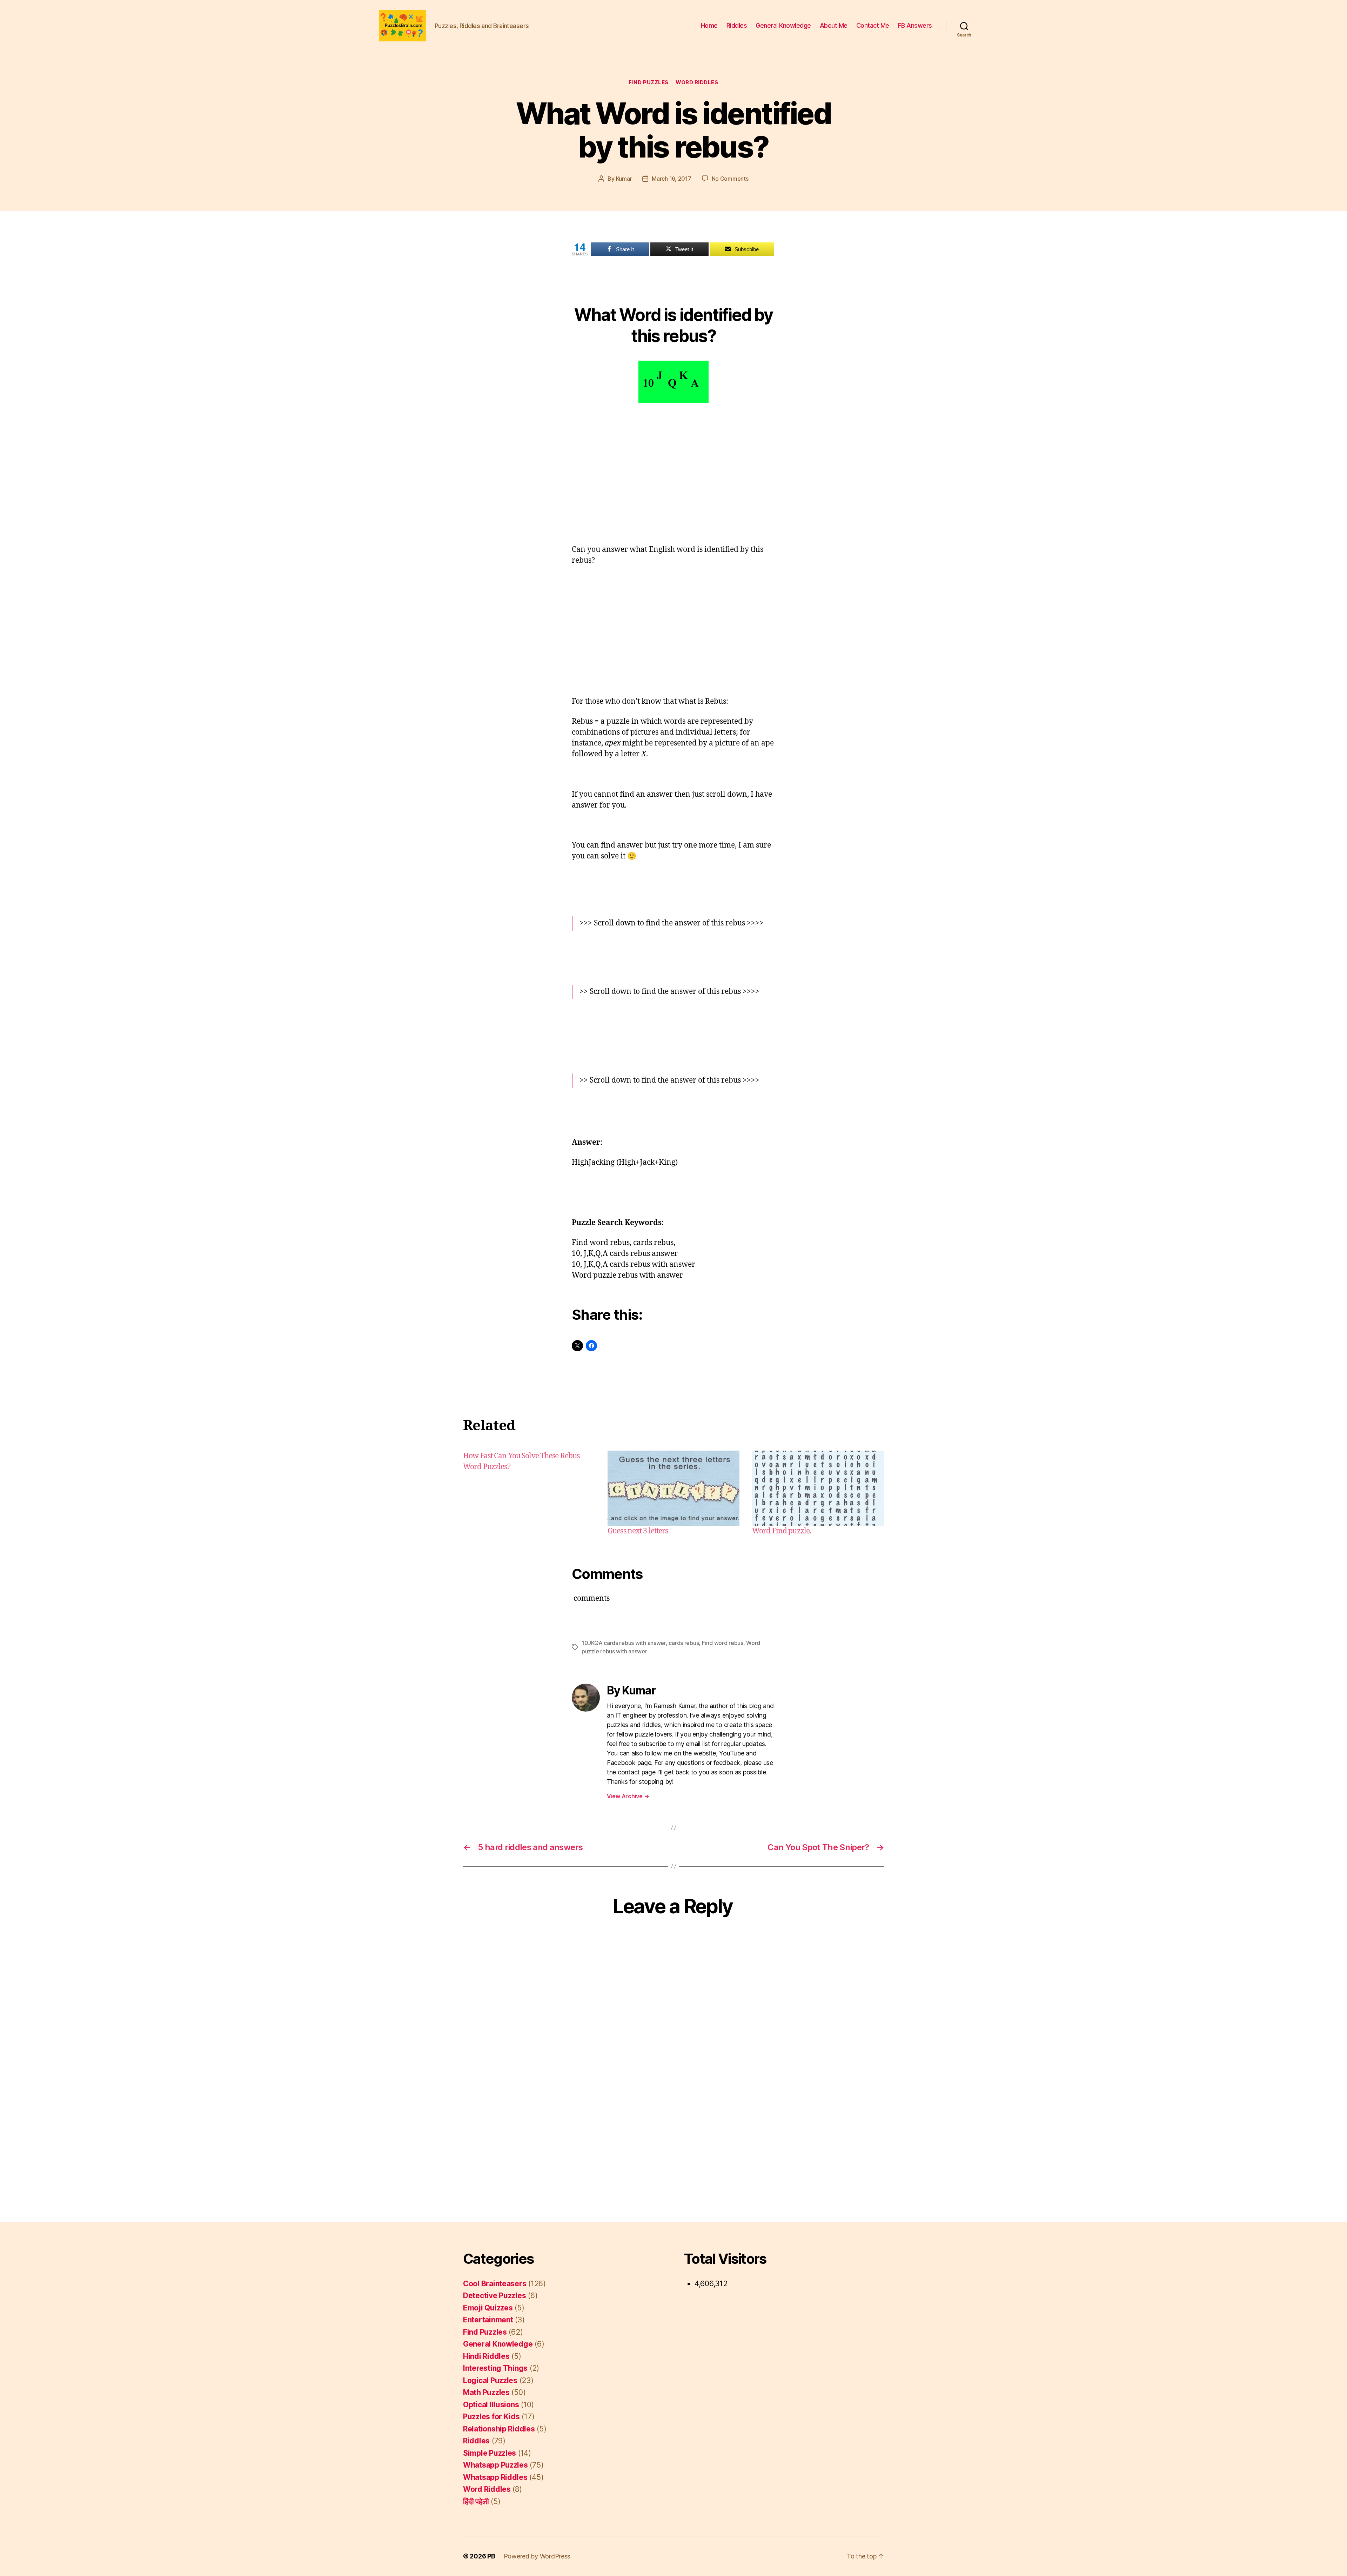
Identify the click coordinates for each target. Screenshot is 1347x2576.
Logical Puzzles (490, 2380)
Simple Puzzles (490, 2453)
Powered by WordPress (537, 2556)
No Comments (730, 179)
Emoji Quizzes (488, 2308)
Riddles (737, 25)
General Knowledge (783, 25)
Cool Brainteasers (495, 2284)
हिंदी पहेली (476, 2501)
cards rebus (684, 1643)
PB (491, 2556)
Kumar (624, 179)
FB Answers (915, 25)
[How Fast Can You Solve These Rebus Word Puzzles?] (529, 1494)
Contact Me (873, 25)
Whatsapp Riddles (495, 2477)
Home (709, 25)
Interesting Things (495, 2368)
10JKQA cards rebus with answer (624, 1643)
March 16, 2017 (671, 179)
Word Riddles (697, 82)
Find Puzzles (649, 82)
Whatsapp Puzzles (495, 2465)
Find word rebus (723, 1643)
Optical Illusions (491, 2405)
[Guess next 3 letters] (673, 1488)
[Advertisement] (673, 466)
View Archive (628, 1796)
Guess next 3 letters (638, 1531)
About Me (834, 25)
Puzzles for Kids (491, 2417)
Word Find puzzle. (782, 1531)
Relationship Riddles (499, 2429)
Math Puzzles (486, 2392)
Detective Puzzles (494, 2296)
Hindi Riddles (486, 2356)
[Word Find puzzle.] (818, 1488)
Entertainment (488, 2320)
